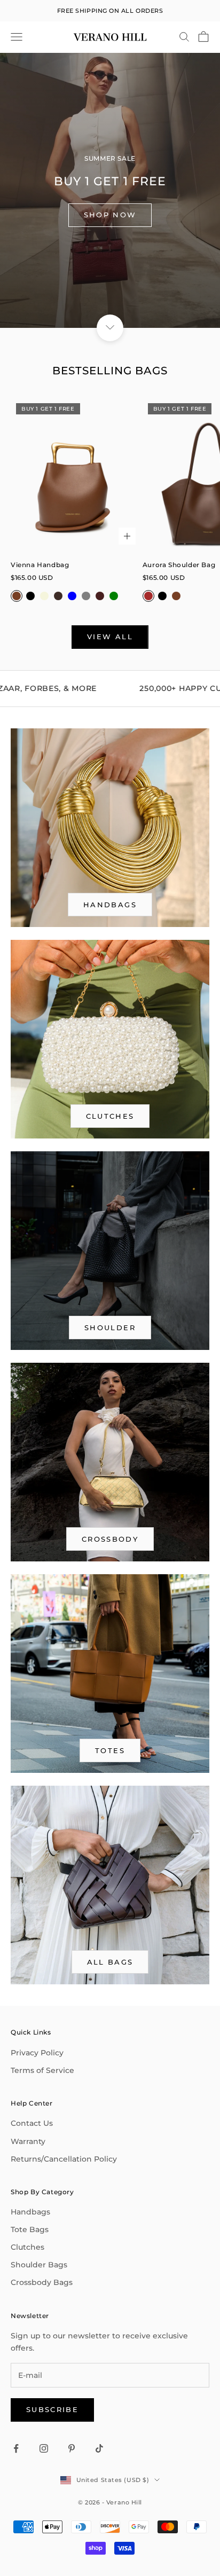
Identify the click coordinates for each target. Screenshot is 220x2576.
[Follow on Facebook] (16, 2448)
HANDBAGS (110, 905)
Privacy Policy (37, 2053)
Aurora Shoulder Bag (179, 565)
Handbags (30, 2212)
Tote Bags (30, 2229)
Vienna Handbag (40, 565)
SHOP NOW (110, 215)
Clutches (110, 1116)
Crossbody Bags (42, 2282)
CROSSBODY (110, 1539)
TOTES (110, 1750)
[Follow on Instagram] (44, 2448)
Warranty (28, 2141)
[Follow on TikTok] (99, 2448)
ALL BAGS (110, 1962)
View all (110, 637)
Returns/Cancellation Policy (64, 2159)
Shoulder (110, 1328)
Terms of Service (42, 2070)
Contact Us (32, 2123)
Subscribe (52, 2409)
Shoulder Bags (39, 2265)
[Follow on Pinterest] (72, 2448)
